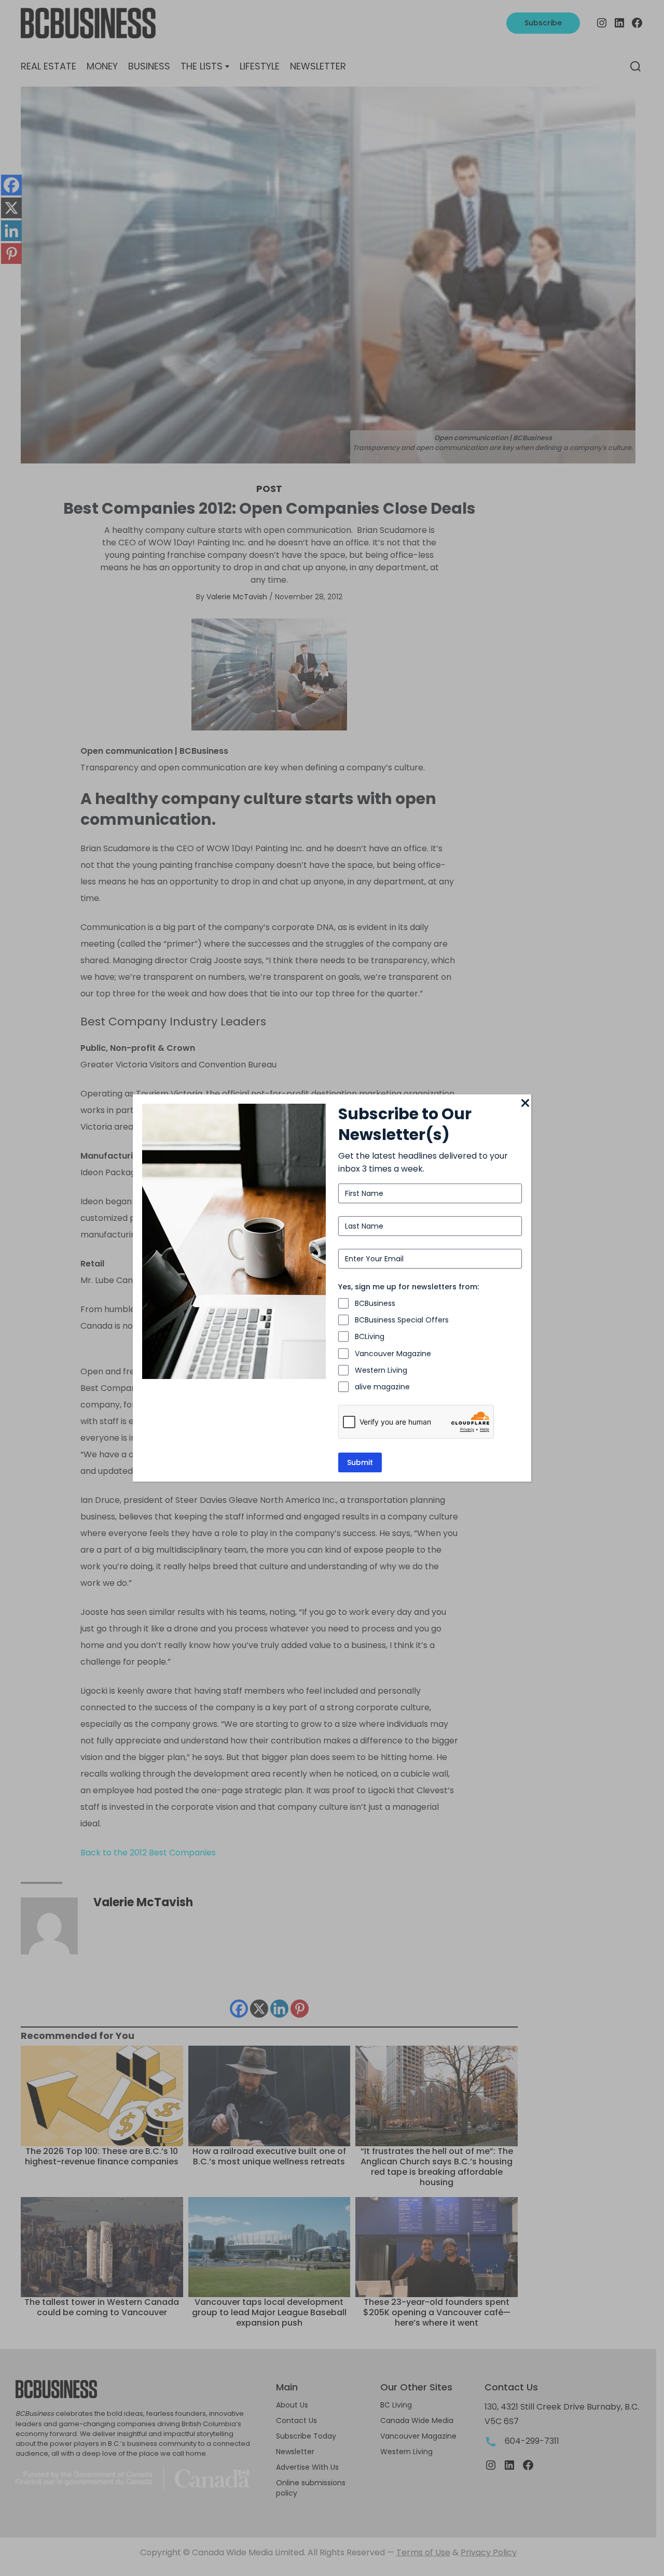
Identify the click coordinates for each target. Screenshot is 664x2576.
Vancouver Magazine (393, 1354)
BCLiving (370, 1336)
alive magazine (382, 1387)
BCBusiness (375, 1303)
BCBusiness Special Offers (402, 1320)
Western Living (381, 1370)
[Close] (525, 1104)
